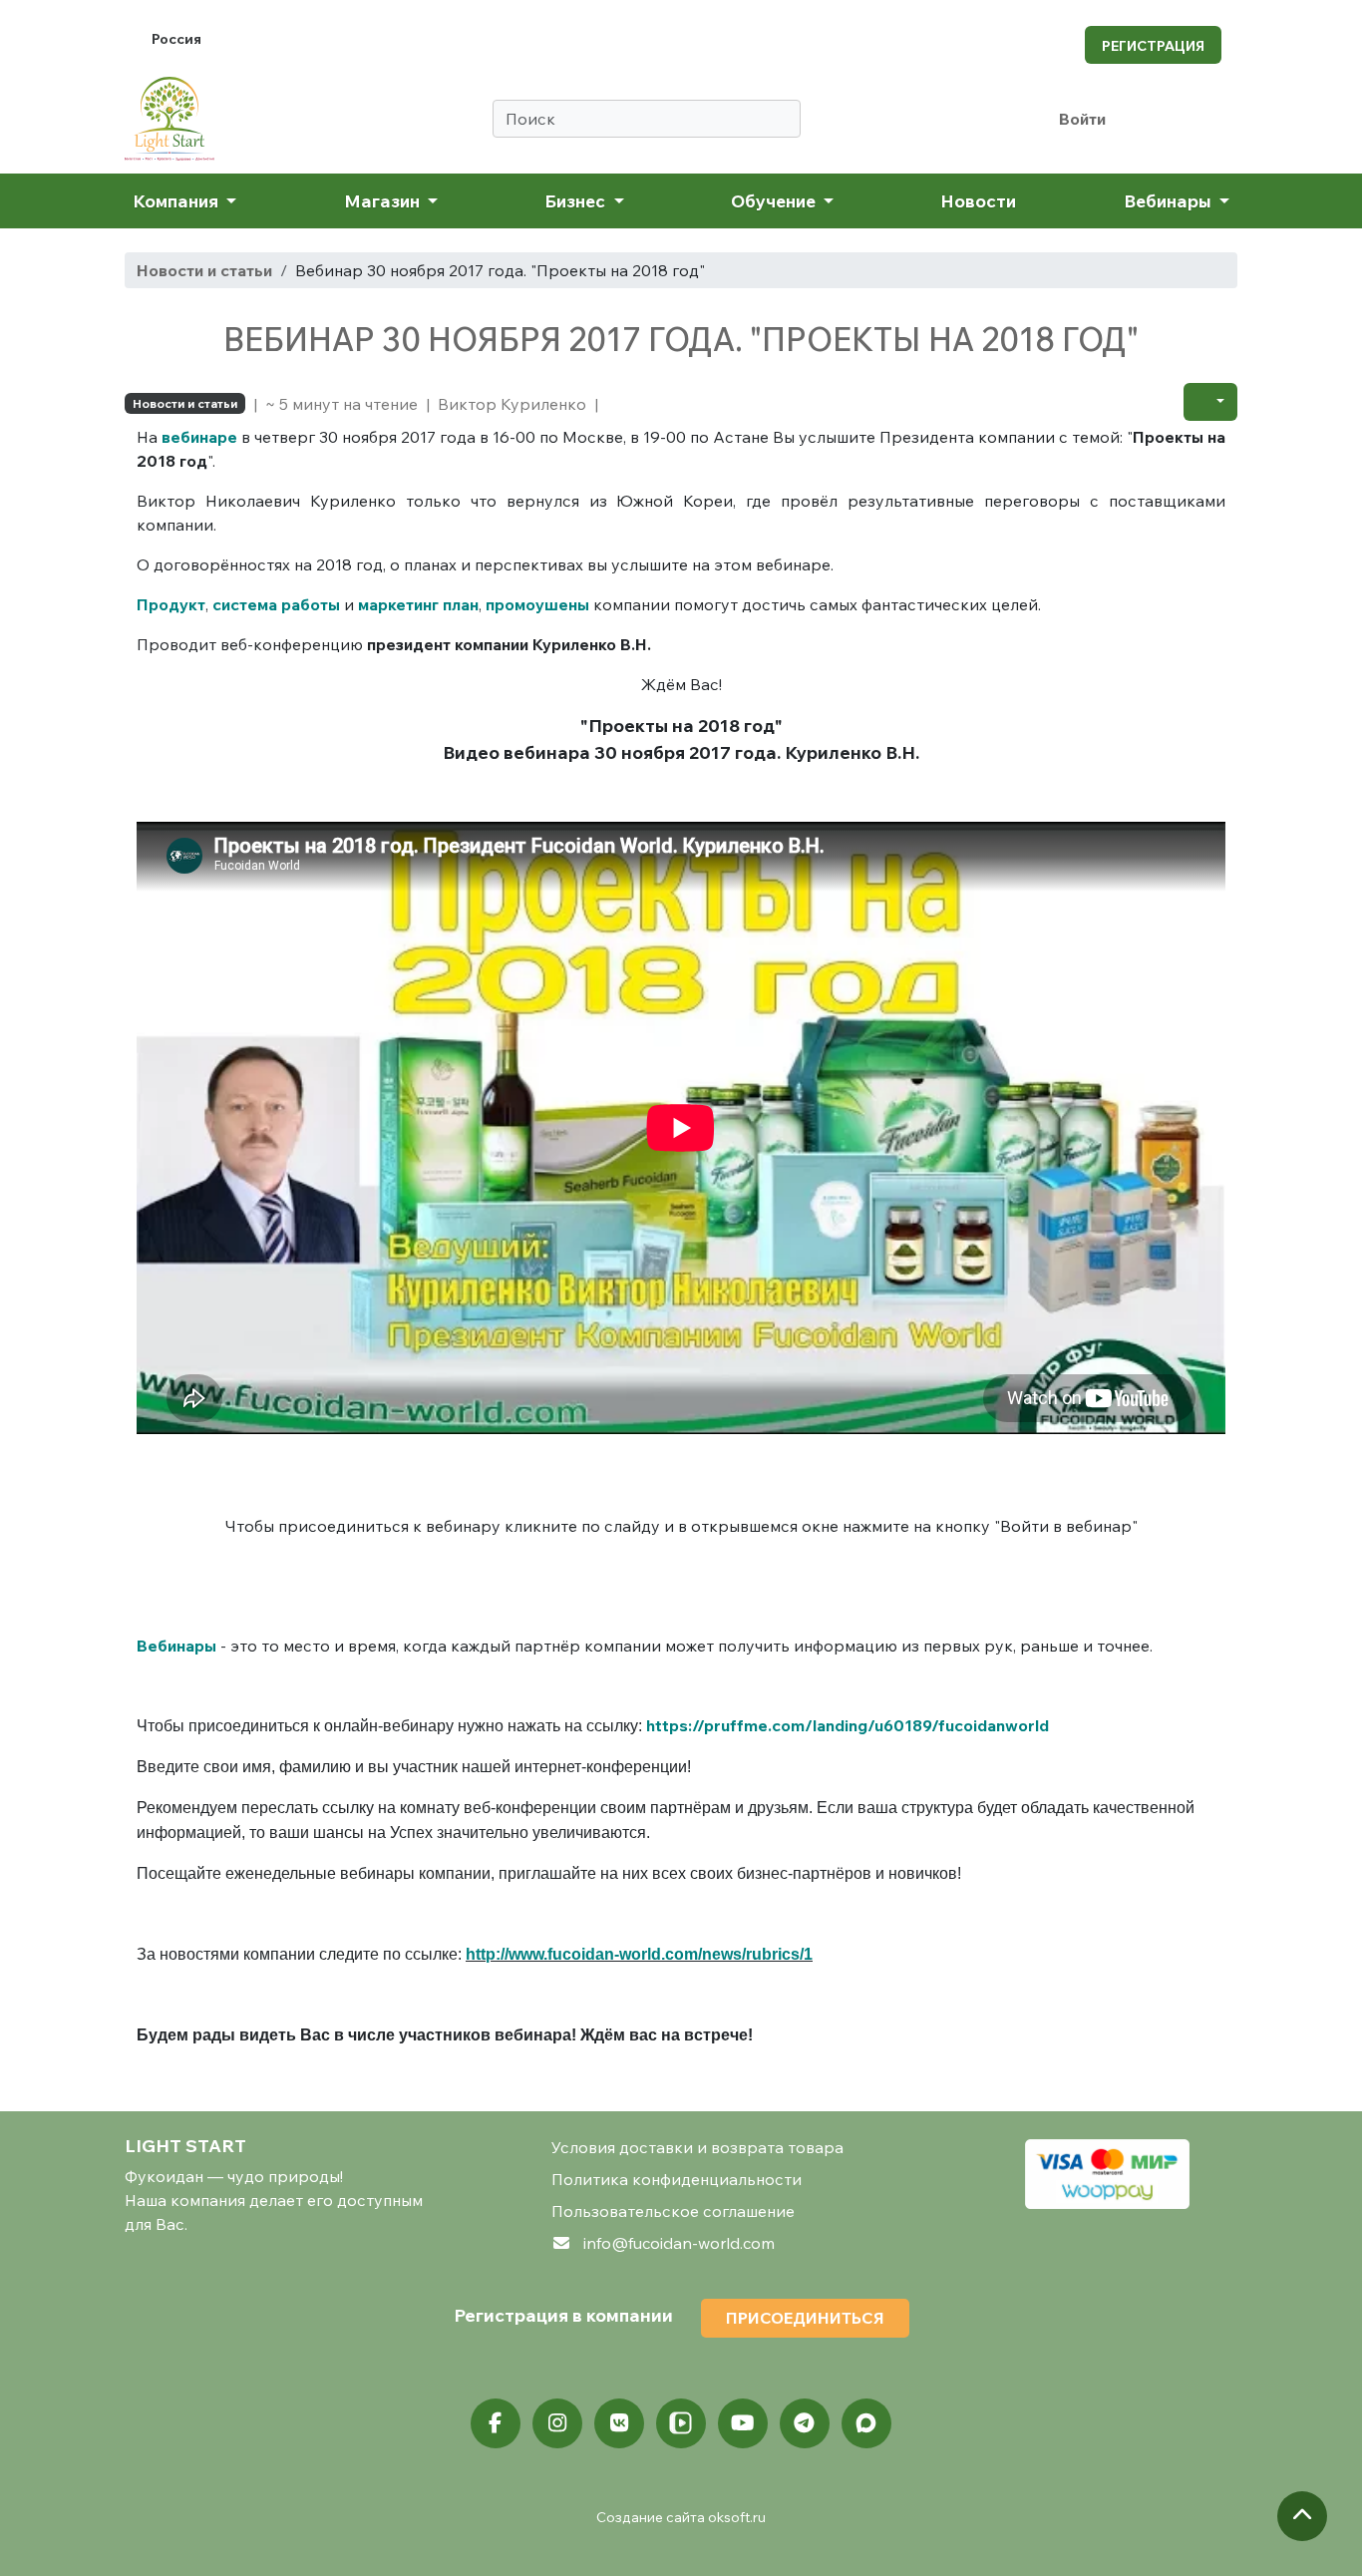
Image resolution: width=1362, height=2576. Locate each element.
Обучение (775, 200)
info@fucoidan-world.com (679, 2243)
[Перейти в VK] (619, 2423)
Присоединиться (805, 2318)
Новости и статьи (204, 270)
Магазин (384, 200)
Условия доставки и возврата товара (697, 2147)
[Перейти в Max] (866, 2423)
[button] (1210, 402)
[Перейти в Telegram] (805, 2423)
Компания (177, 200)
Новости (978, 200)
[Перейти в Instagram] (557, 2423)
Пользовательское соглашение (673, 2211)
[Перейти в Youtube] (743, 2423)
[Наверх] (1302, 2516)
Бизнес (577, 200)
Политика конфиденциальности (677, 2179)
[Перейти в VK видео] (681, 2423)
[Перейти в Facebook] (496, 2423)
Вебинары (1170, 200)
